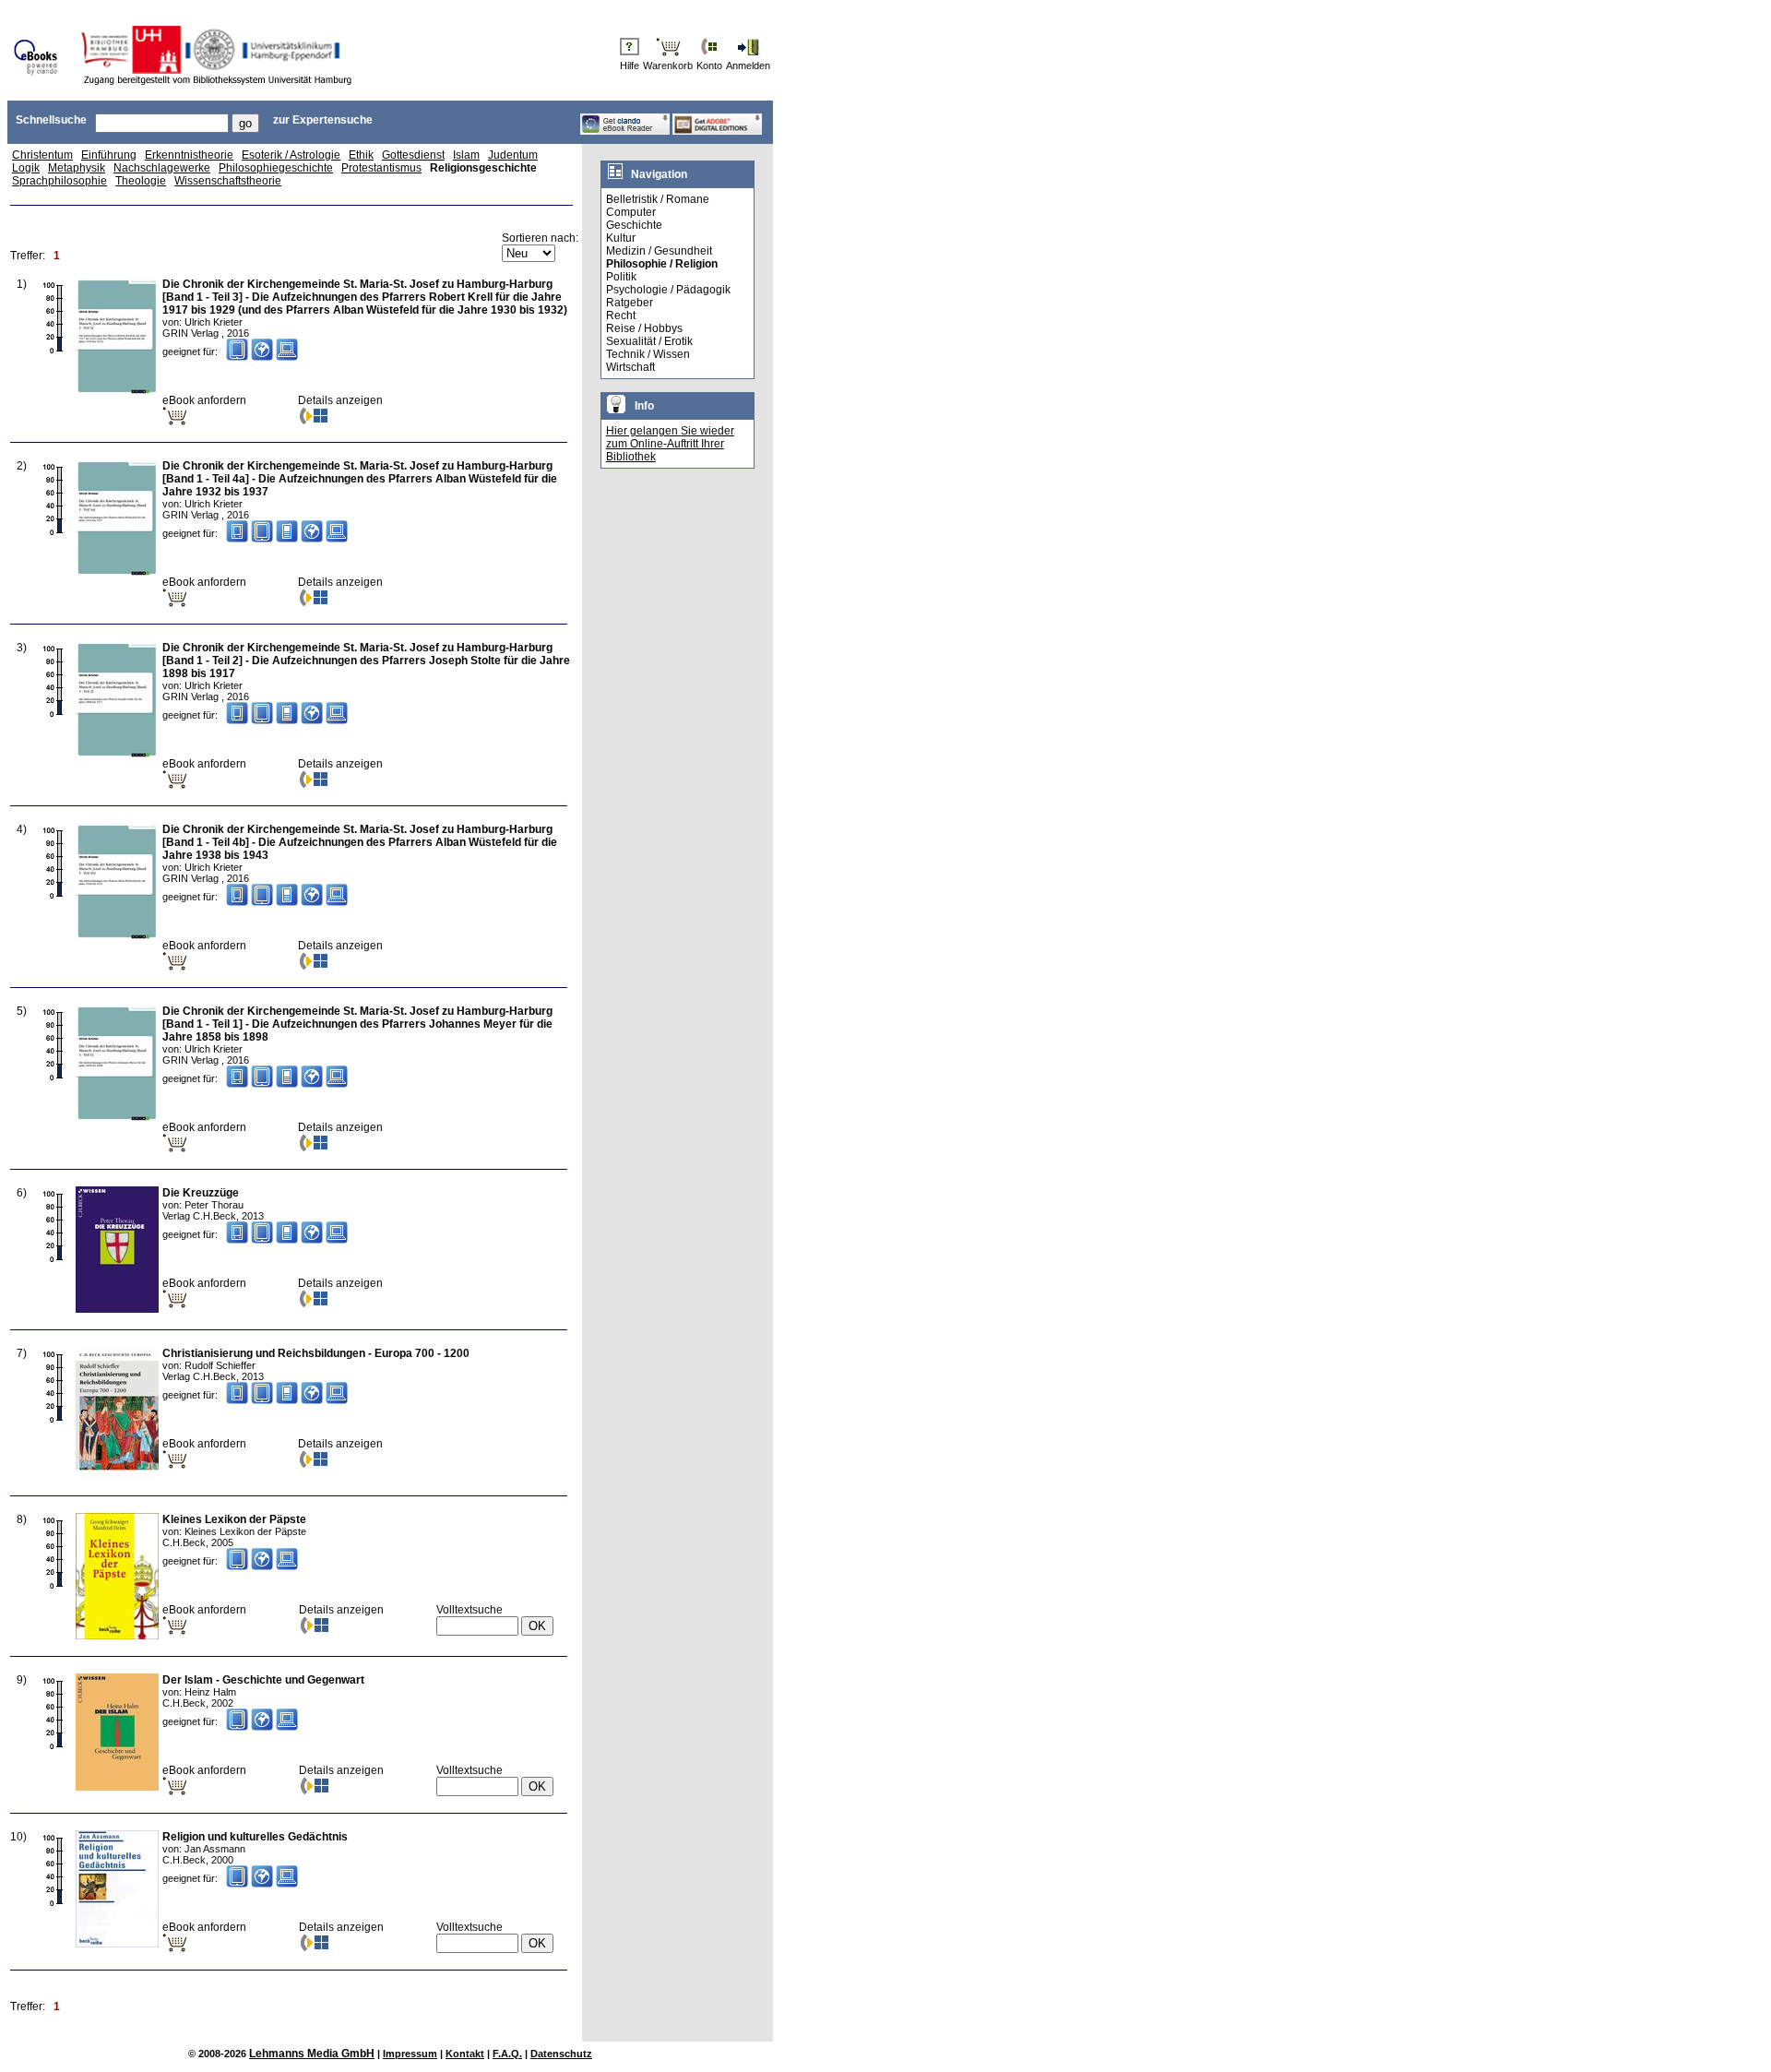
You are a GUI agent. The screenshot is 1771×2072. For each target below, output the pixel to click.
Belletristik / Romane (658, 199)
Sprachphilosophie (59, 181)
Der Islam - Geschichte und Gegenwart (263, 1680)
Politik (621, 277)
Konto (709, 65)
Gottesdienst (413, 155)
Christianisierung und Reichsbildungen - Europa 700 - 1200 (316, 1353)
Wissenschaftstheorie (228, 181)
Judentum (513, 155)
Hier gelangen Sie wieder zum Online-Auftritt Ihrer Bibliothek (670, 444)
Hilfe (630, 65)
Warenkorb (668, 65)
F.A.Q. (507, 2054)
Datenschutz (561, 2054)
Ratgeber (630, 303)
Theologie (141, 181)
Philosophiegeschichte (276, 168)
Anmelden (748, 65)
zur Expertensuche (323, 120)
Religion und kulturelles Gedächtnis (255, 1837)
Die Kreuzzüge (201, 1193)
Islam (466, 155)
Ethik (361, 155)
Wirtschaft (630, 367)
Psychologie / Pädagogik (668, 290)
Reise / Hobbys (644, 328)
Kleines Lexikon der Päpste (234, 1519)
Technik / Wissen (648, 354)
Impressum (410, 2054)
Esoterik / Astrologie (291, 155)
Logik (26, 168)
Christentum (42, 155)
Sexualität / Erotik (649, 341)
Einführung (109, 155)
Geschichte (634, 225)
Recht (621, 316)
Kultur (621, 238)
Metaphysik (77, 168)
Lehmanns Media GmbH (312, 2054)
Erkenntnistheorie (189, 155)
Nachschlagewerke (162, 168)
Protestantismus (381, 168)
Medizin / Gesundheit (659, 251)
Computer (631, 212)
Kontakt (465, 2054)
